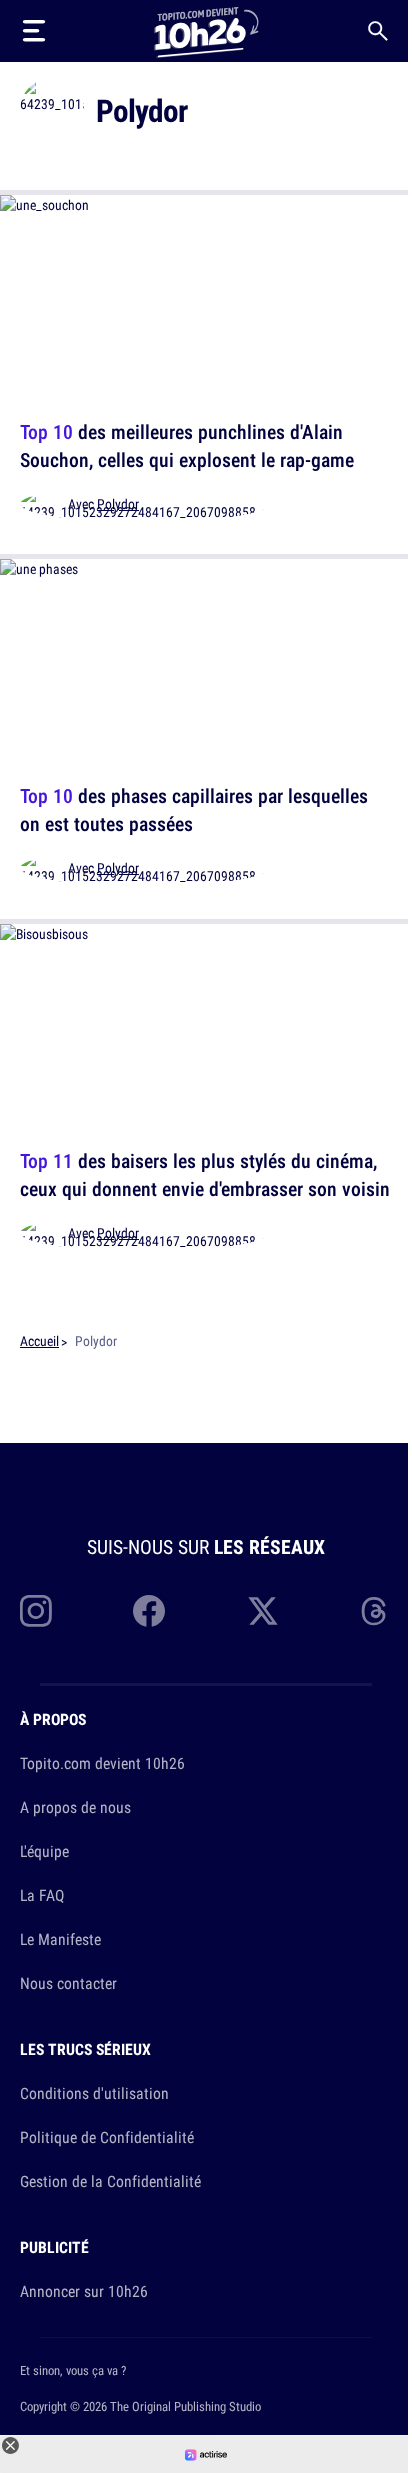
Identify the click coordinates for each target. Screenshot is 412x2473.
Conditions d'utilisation (94, 2093)
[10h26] (206, 30)
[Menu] (34, 31)
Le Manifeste (60, 1939)
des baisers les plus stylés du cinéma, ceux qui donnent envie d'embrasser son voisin (205, 1174)
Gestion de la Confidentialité (110, 2181)
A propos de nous (75, 1807)
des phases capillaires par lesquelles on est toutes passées (194, 810)
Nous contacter (68, 1983)
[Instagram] (36, 1611)
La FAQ (42, 1895)
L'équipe (44, 1851)
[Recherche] (378, 31)
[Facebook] (149, 1611)
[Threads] (376, 1611)
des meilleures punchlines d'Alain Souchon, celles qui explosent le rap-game (187, 445)
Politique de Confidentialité (107, 2137)
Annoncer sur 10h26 (84, 2291)
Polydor (118, 504)
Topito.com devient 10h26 (102, 1763)
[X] (263, 1611)
